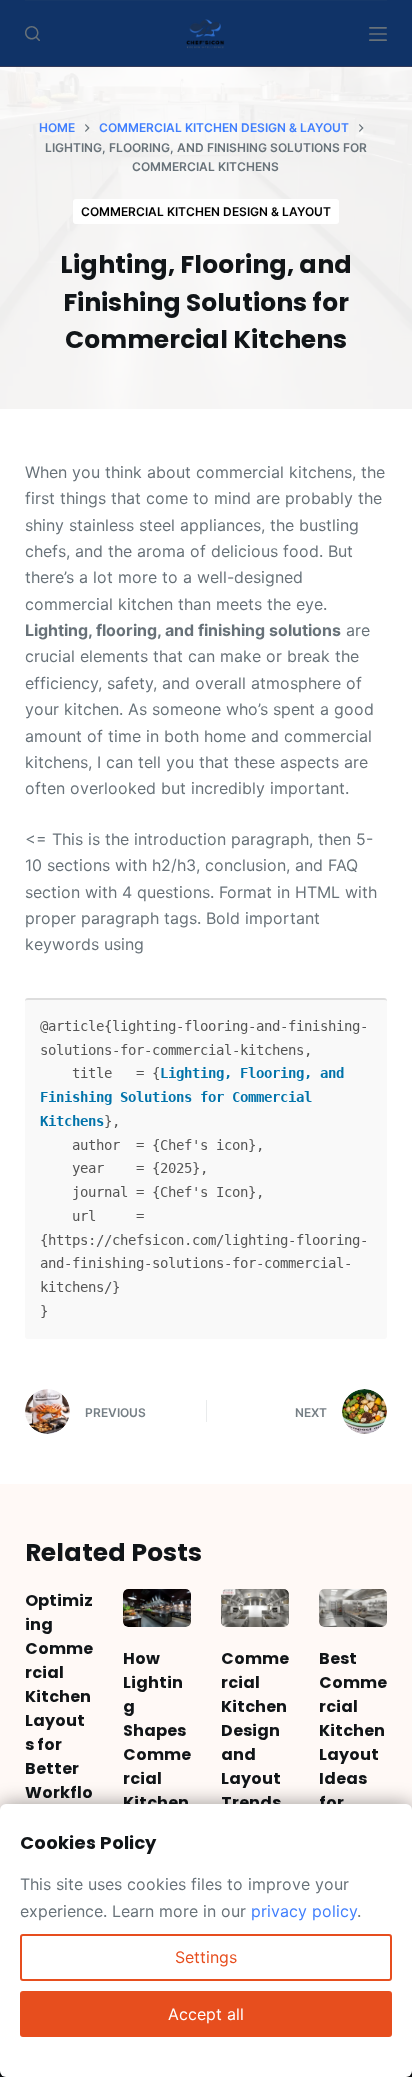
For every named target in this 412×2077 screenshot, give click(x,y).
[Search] (32, 33)
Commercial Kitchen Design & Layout (206, 211)
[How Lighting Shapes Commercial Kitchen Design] (157, 1608)
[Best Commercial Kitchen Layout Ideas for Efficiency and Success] (353, 1608)
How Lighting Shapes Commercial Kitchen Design (157, 1742)
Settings (206, 1957)
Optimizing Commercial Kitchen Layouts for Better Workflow (59, 1708)
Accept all (206, 2014)
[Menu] (378, 34)
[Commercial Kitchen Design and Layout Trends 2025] (255, 1608)
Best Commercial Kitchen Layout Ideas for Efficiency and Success (353, 1778)
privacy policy (304, 1911)
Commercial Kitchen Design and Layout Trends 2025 (255, 1742)
